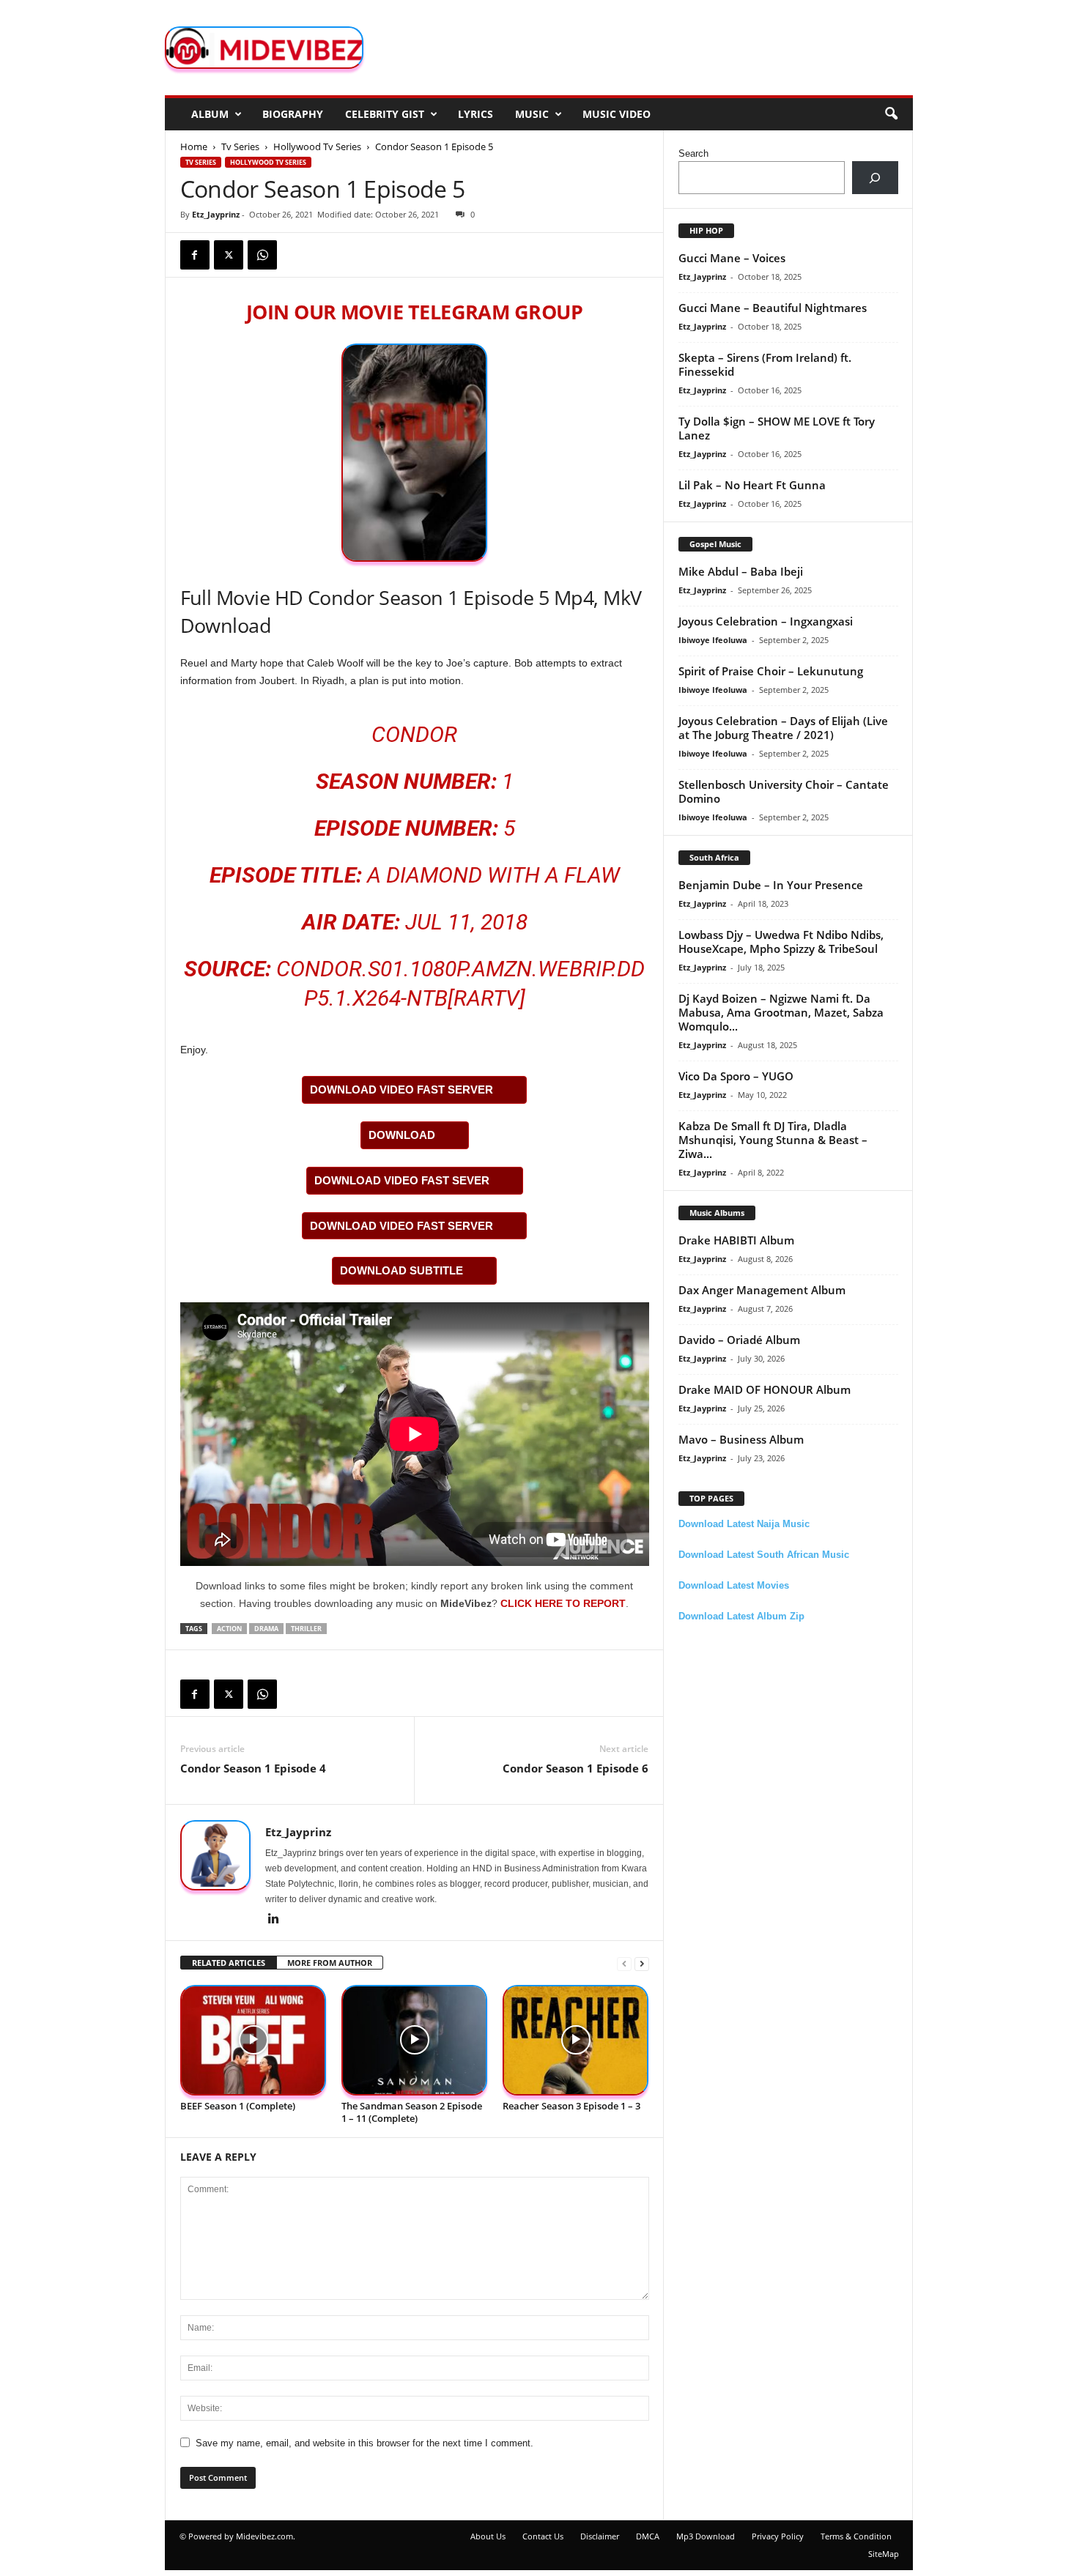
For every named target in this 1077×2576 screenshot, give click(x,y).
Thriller (306, 1629)
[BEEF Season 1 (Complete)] (253, 2040)
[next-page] (642, 1963)
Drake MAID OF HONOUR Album (765, 1389)
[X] (229, 255)
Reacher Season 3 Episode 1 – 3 (571, 2106)
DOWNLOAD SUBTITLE (401, 1270)
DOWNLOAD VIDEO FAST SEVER (402, 1180)
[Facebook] (195, 255)
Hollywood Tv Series (317, 146)
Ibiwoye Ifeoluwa (713, 640)
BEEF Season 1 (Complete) (238, 2106)
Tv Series (240, 146)
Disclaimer (600, 2536)
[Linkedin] (274, 1920)
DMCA (648, 2536)
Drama (266, 1629)
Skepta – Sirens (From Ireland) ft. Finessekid (765, 364)
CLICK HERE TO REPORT (563, 1603)
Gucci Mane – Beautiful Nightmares (773, 308)
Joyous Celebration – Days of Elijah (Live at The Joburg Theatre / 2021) (783, 728)
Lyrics (475, 114)
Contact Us (543, 2536)
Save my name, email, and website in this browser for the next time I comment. (364, 2443)
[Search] (875, 178)
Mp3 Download (706, 2536)
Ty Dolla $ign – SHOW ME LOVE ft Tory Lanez (777, 428)
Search (693, 153)
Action (229, 1629)
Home (194, 146)
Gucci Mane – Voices (732, 258)
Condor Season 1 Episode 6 (575, 1768)
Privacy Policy (778, 2536)
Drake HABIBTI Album (736, 1240)
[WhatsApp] (262, 255)
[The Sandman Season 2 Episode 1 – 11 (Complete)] (415, 2040)
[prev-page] (624, 1963)
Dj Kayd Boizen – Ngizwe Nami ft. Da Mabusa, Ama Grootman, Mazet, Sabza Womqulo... (781, 1012)
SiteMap (884, 2554)
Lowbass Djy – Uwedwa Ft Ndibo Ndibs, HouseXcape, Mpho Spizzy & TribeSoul (781, 942)
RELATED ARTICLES (229, 1963)
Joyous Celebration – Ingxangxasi (766, 621)
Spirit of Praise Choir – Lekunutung (771, 671)
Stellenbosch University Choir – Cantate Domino (784, 791)
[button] (891, 114)
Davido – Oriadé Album (739, 1340)
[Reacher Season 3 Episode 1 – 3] (576, 2040)
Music (532, 114)
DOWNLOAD (402, 1135)
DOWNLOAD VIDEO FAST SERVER (401, 1090)
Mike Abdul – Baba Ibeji (741, 571)
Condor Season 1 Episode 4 (253, 1768)
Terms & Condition (856, 2536)
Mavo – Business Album (741, 1439)
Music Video (617, 114)
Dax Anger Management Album (762, 1290)
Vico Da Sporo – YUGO (736, 1076)
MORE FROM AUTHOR (330, 1963)
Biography (293, 114)
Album (210, 114)
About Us (488, 2536)
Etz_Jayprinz (216, 214)
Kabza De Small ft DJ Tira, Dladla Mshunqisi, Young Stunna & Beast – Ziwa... (773, 1140)
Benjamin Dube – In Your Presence (771, 885)
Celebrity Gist (385, 114)
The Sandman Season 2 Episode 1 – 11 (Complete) (412, 2112)
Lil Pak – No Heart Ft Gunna (752, 485)
